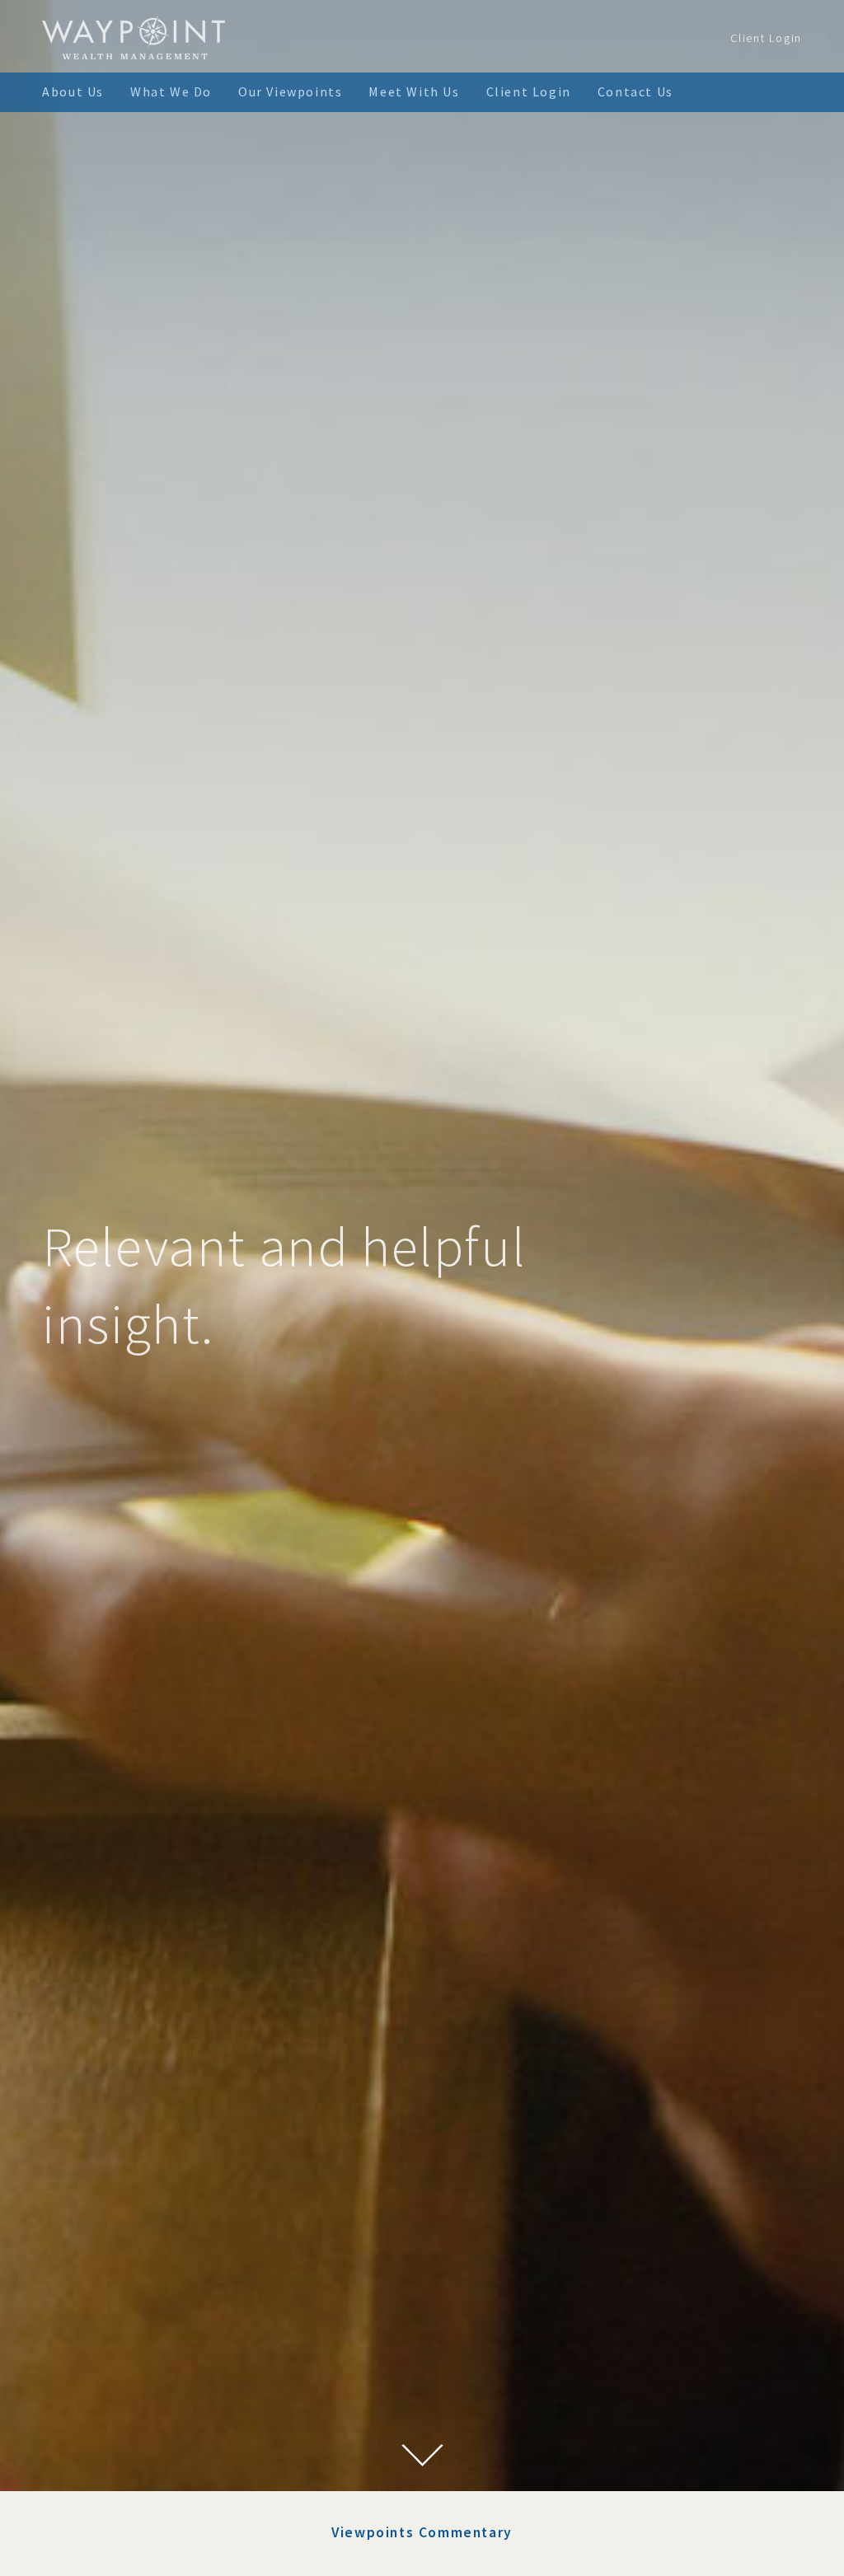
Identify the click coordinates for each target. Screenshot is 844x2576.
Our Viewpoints (290, 91)
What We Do (171, 91)
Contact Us (635, 91)
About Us (73, 91)
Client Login (766, 38)
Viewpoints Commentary (422, 2532)
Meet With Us (414, 91)
